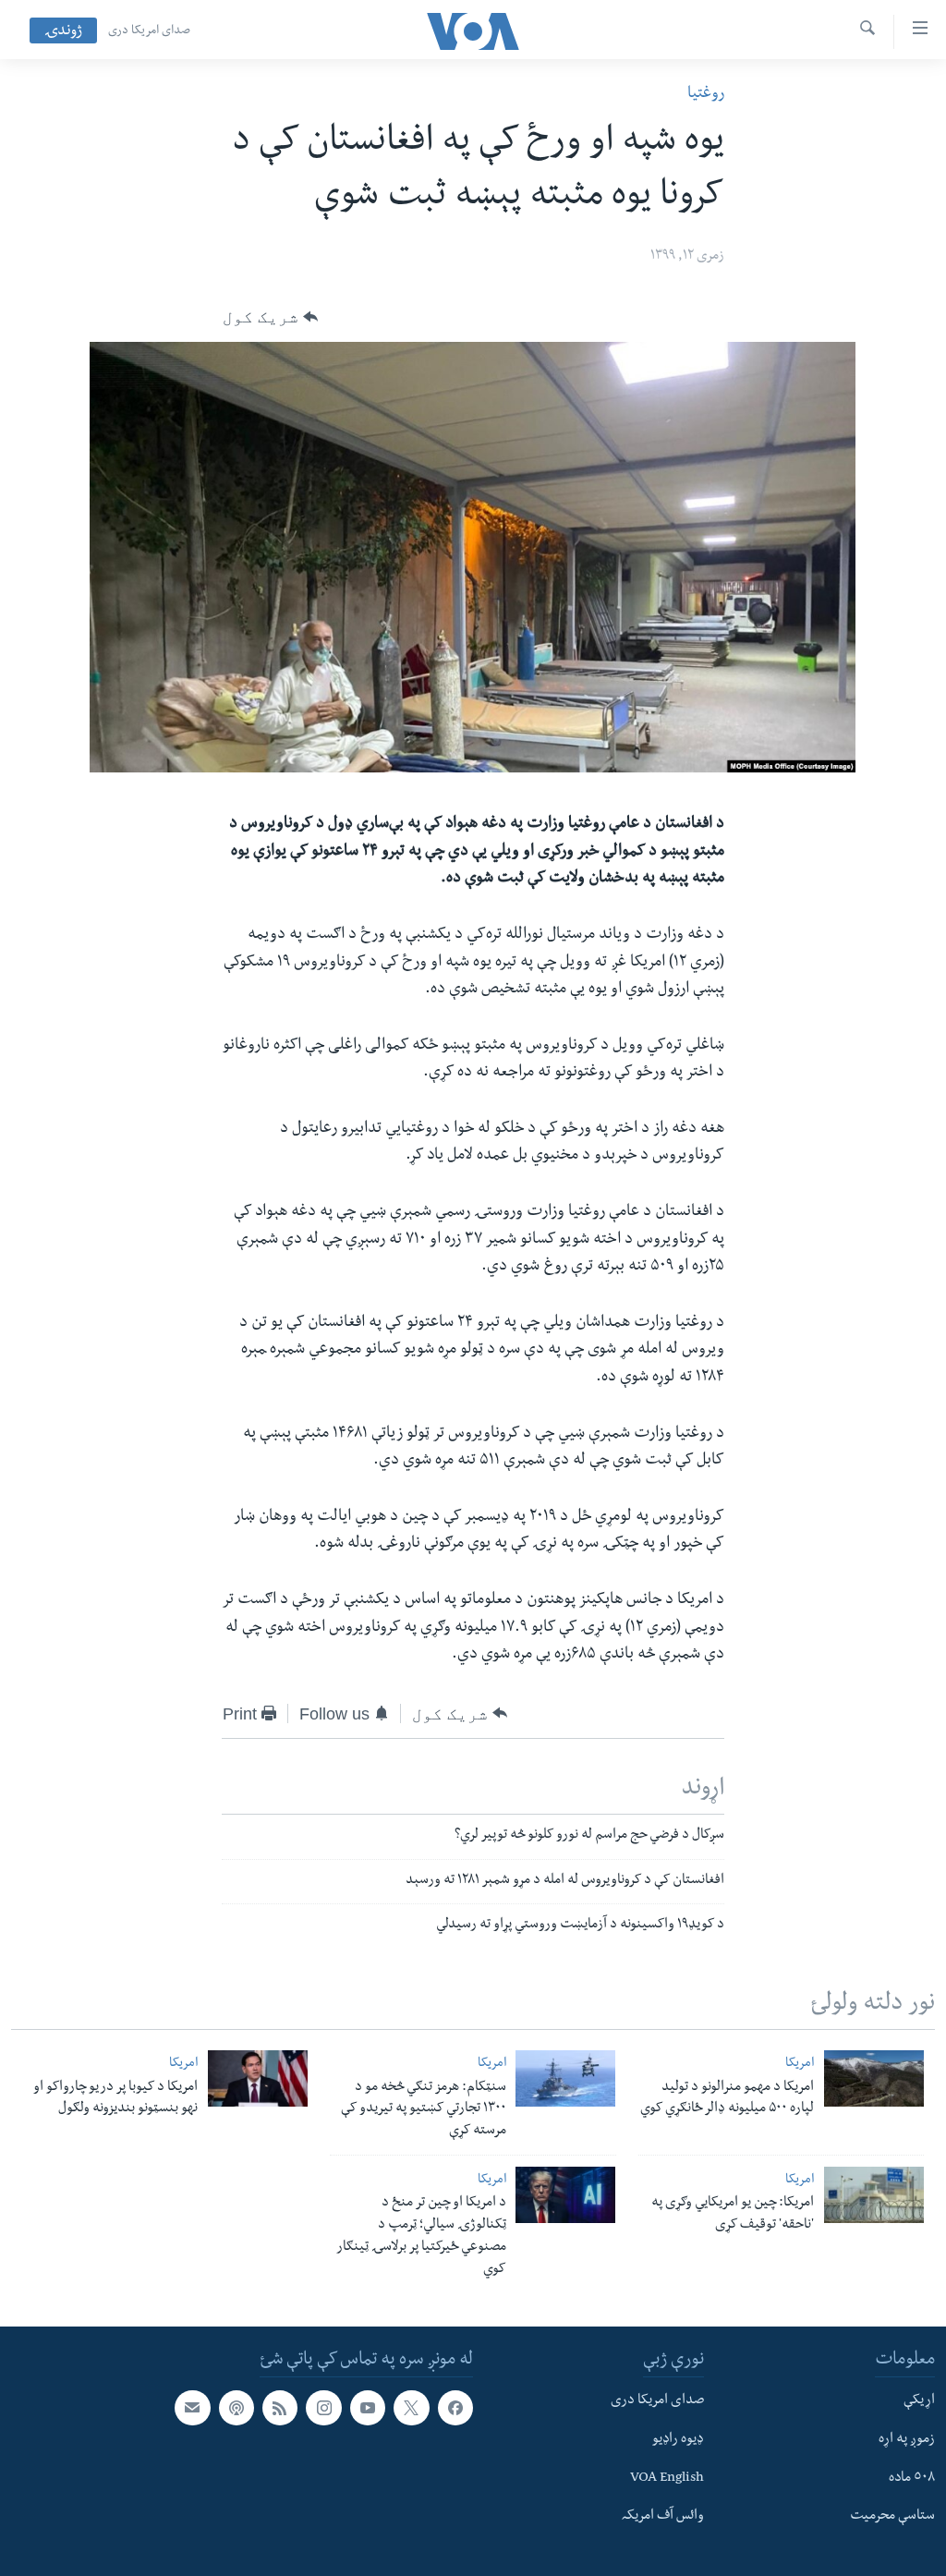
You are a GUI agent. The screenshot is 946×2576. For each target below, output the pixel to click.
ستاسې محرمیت (892, 2518)
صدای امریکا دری (149, 31)
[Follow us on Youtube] (368, 2408)
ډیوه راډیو (678, 2440)
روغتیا (706, 95)
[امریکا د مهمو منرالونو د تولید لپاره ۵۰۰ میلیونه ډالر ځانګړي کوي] (874, 2078)
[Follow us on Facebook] (455, 2408)
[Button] (270, 317)
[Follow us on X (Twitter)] (411, 2408)
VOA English (667, 2479)
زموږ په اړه (907, 2440)
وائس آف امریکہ (663, 2518)
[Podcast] (236, 2408)
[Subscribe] (192, 2408)
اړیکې (919, 2401)
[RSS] (280, 2408)
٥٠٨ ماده (912, 2479)
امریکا (800, 2065)
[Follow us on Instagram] (323, 2408)
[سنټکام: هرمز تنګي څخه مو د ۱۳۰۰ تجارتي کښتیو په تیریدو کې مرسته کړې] (565, 2078)
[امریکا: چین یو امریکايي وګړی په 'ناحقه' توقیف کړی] (874, 2195)
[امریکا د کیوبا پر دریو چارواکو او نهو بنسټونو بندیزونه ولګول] (258, 2078)
